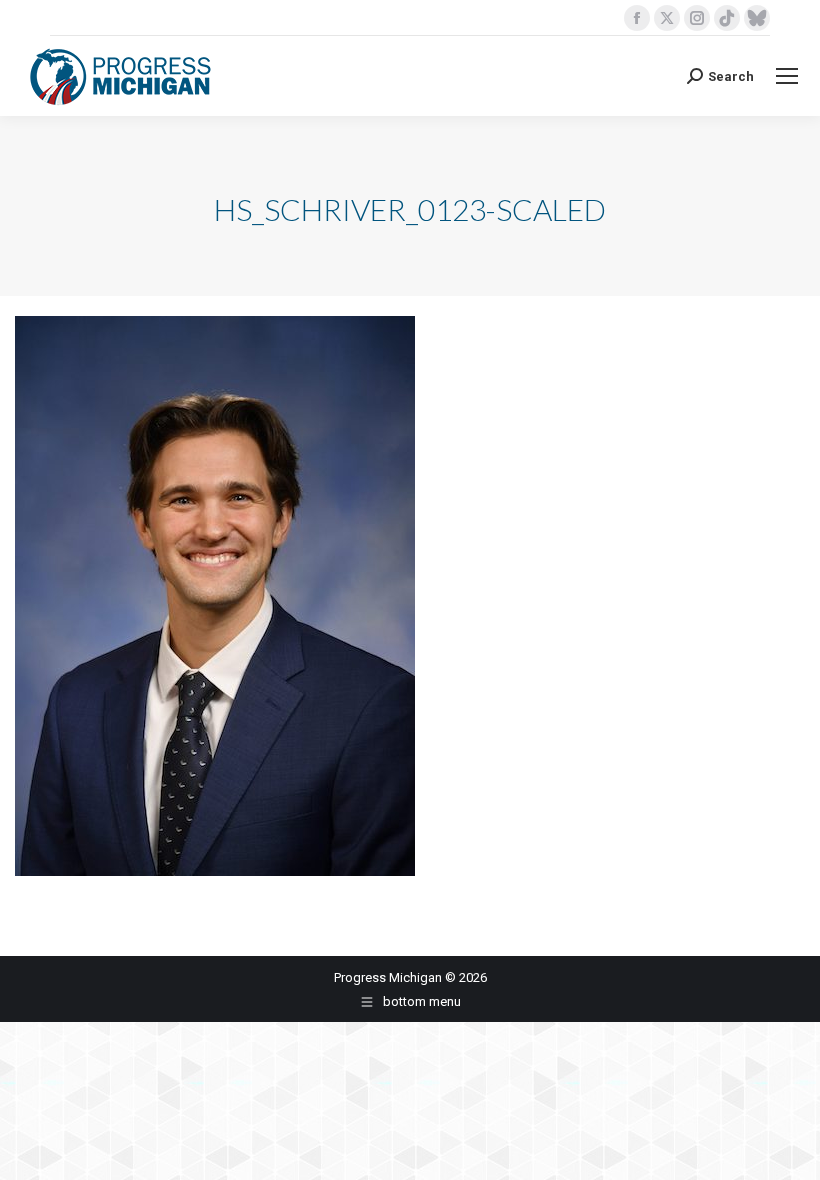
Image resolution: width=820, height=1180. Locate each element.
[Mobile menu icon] (787, 76)
